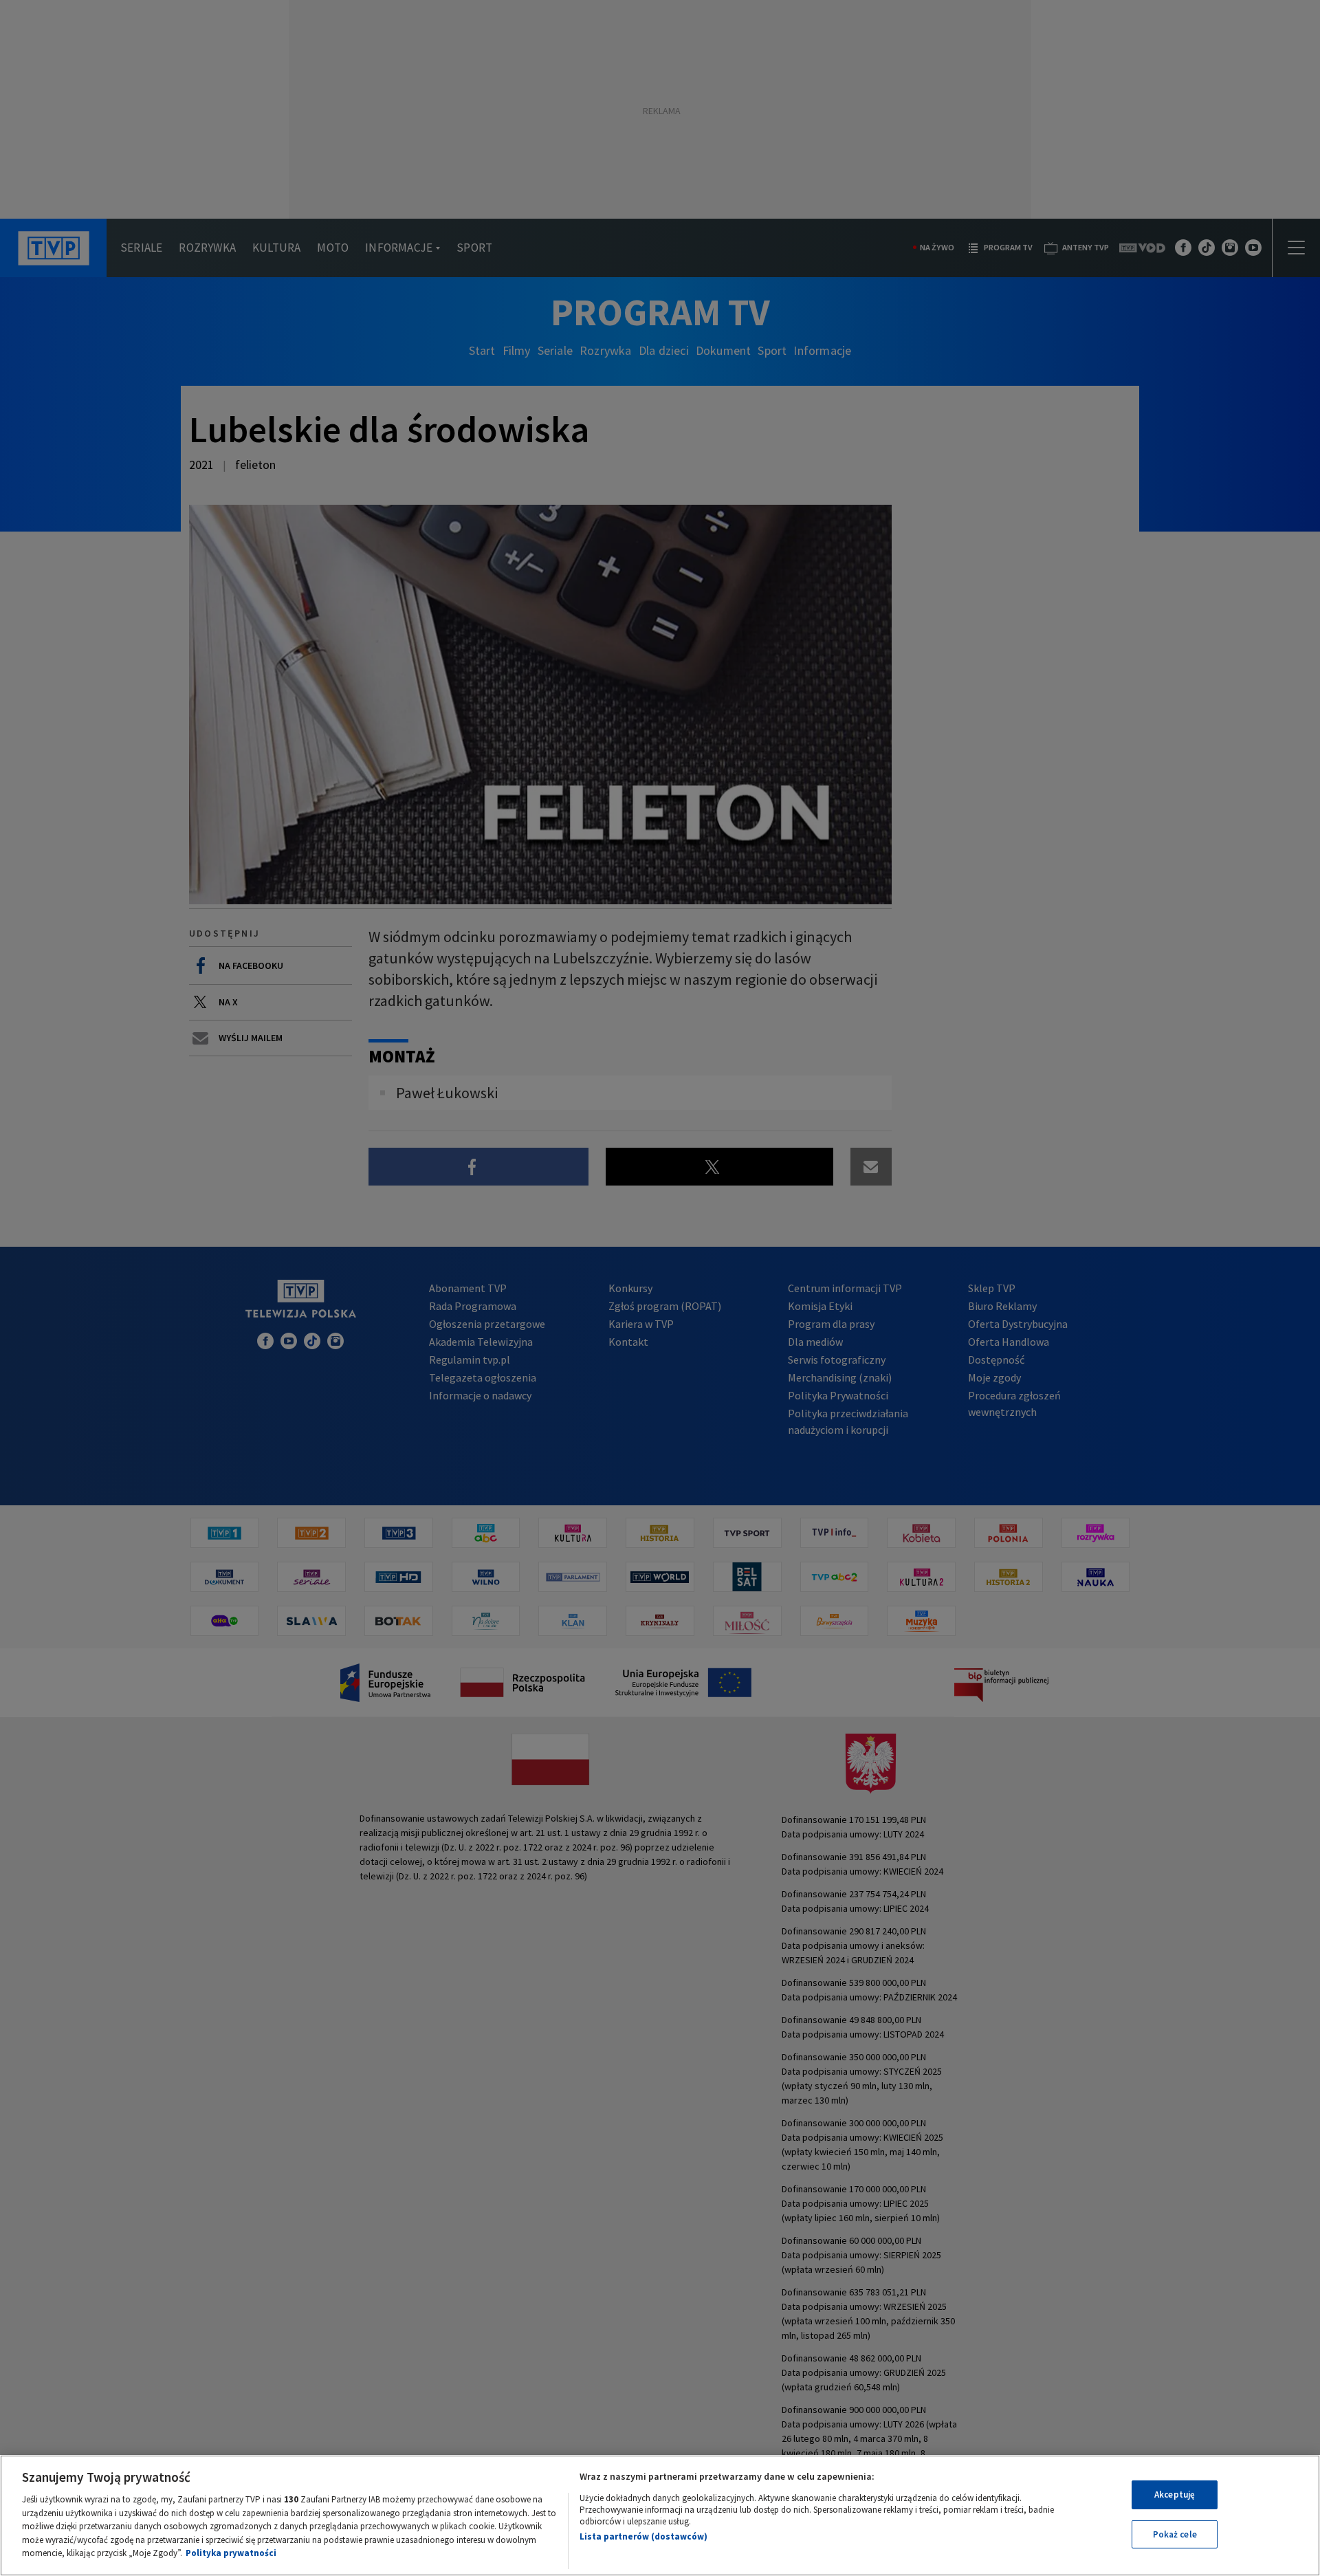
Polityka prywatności (231, 2553)
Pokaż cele (1175, 2534)
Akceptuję (1175, 2495)
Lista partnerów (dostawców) (643, 2536)
